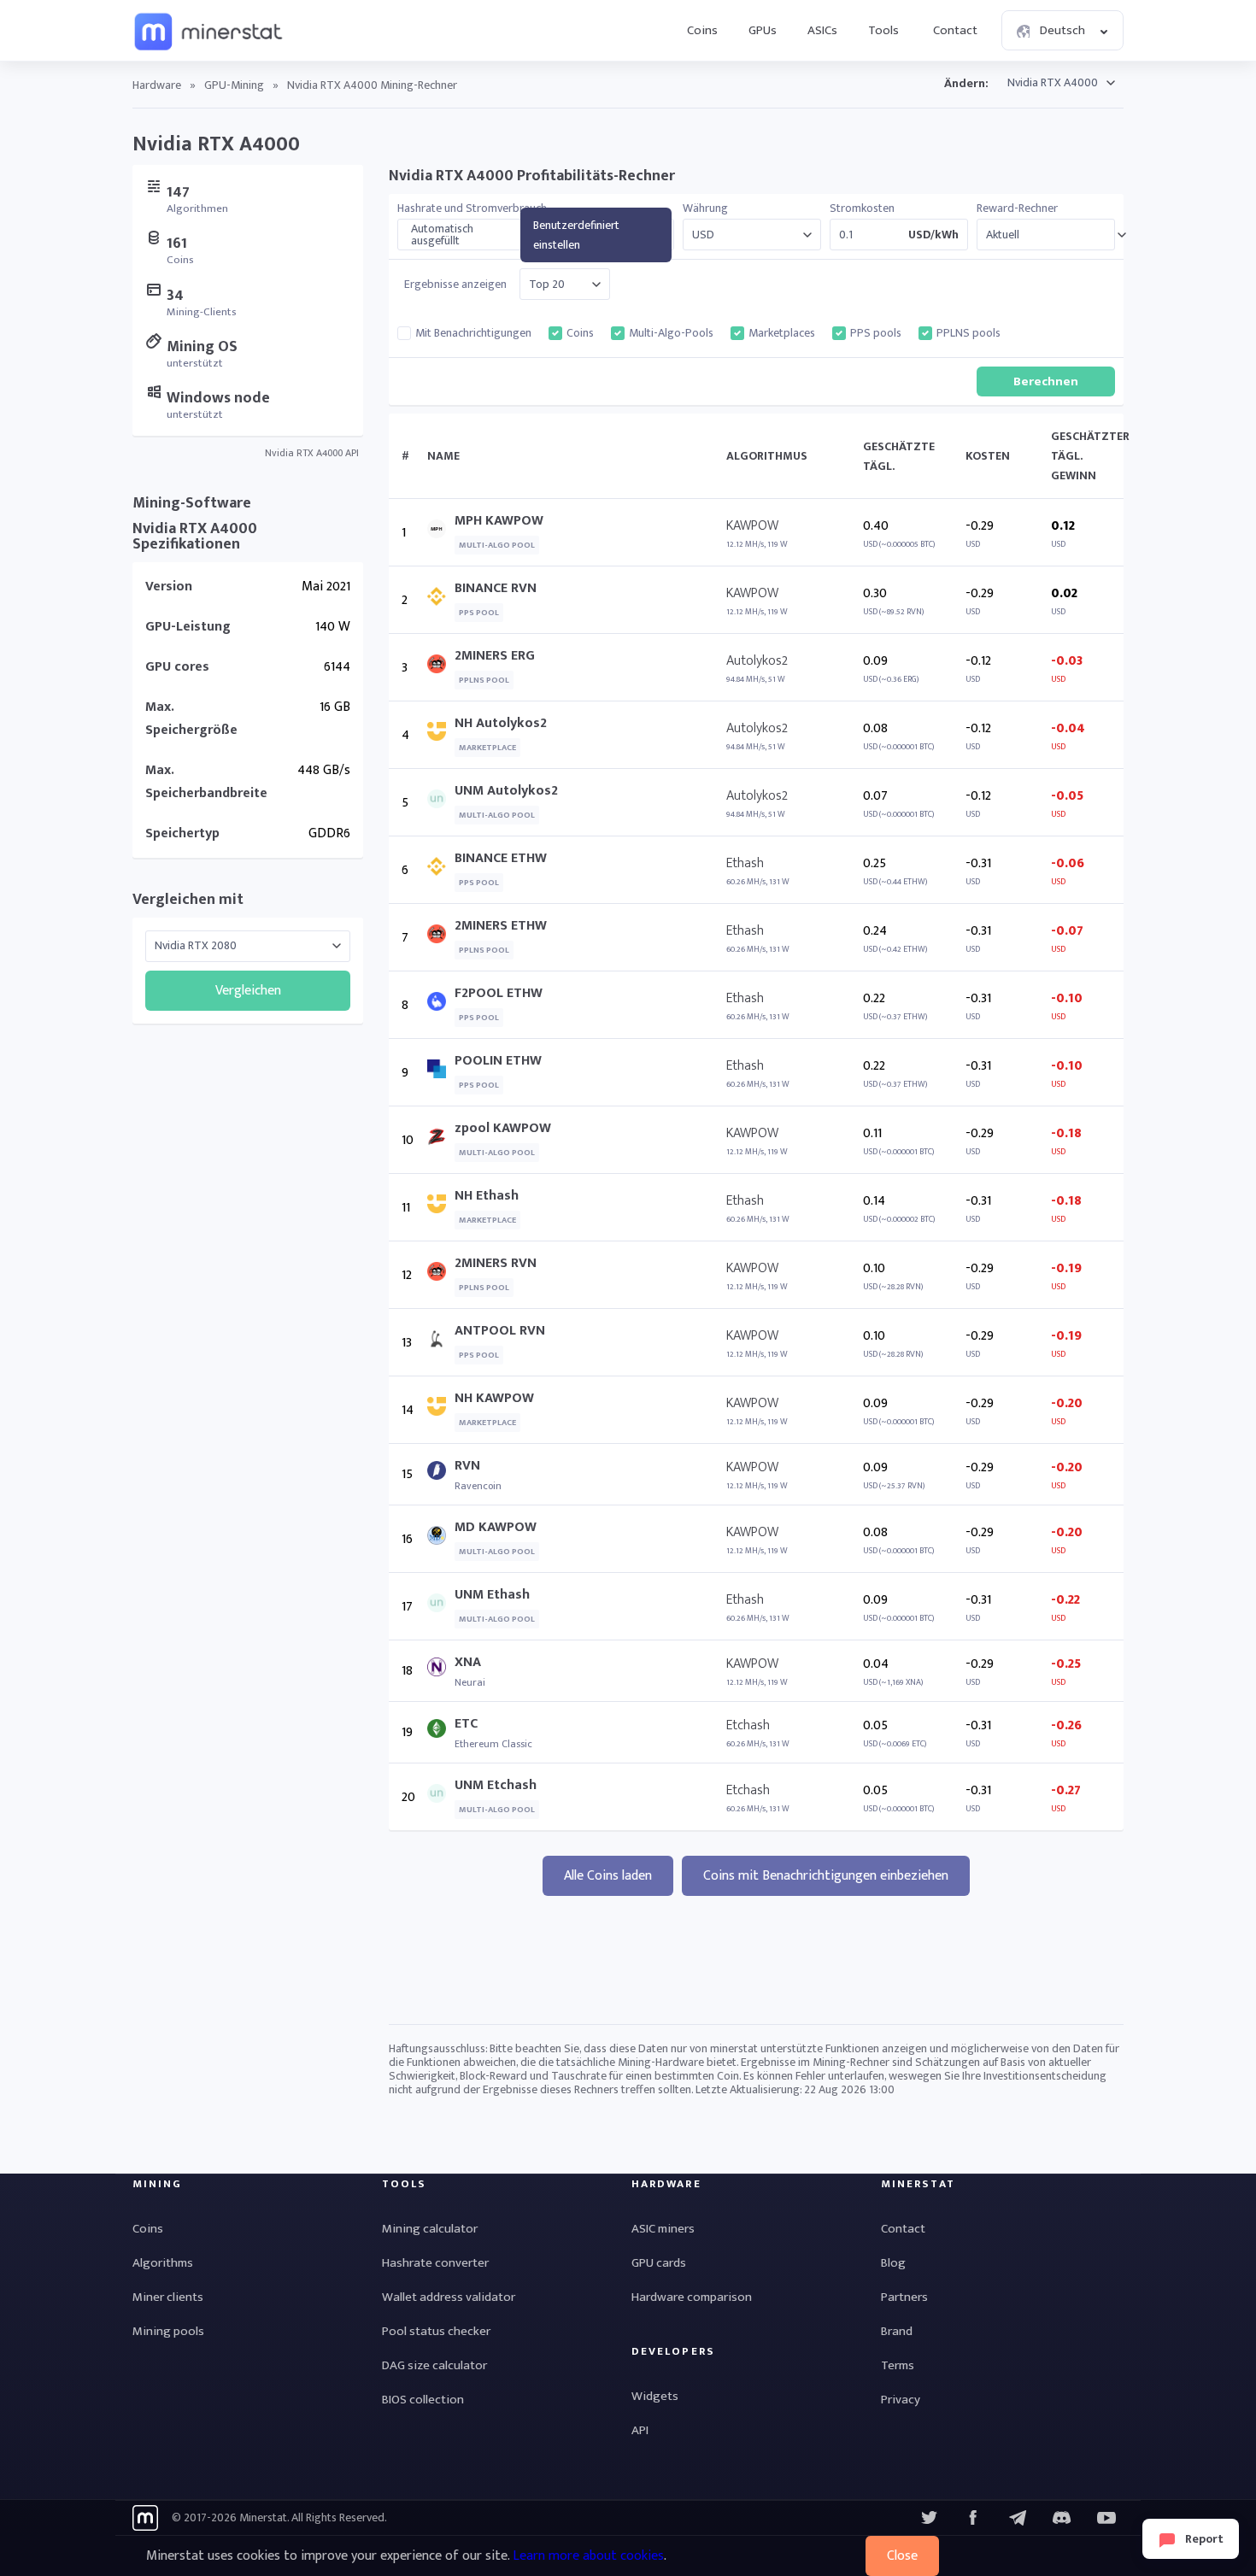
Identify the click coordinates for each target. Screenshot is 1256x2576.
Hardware (157, 85)
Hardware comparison (692, 2297)
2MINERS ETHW (501, 926)
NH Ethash (487, 1196)
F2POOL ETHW (499, 993)
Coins (702, 30)
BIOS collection (423, 2400)
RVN (467, 1466)
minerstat (209, 31)
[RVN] (441, 1474)
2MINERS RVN (496, 1263)
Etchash (748, 1725)
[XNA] (441, 1671)
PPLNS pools (968, 333)
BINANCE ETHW (501, 858)
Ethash (745, 863)
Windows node (218, 398)
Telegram (1018, 2518)
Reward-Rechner (1017, 208)
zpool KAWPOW (503, 1128)
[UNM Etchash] (441, 1797)
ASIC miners (663, 2229)
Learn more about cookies (588, 2556)
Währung (705, 208)
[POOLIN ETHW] (441, 1073)
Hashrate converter (435, 2263)
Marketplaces (782, 333)
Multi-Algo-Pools (671, 333)
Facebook (973, 2518)
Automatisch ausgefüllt (442, 235)
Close (902, 2556)
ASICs (822, 30)
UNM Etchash (496, 1785)
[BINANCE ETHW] (441, 870)
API (640, 2430)
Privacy (901, 2400)
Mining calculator (430, 2229)
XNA (468, 1662)
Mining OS (202, 347)
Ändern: (966, 83)
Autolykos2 (757, 661)
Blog (893, 2263)
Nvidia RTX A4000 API (312, 453)
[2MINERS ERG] (441, 668)
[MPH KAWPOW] (441, 533)
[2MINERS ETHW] (441, 938)
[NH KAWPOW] (441, 1410)
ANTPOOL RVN (500, 1331)
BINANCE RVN (496, 588)
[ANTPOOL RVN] (441, 1343)
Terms (898, 2365)
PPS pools (876, 333)
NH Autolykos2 (501, 723)
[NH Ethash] (441, 1208)
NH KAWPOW (494, 1398)
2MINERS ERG (495, 656)
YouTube (1062, 2518)
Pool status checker (436, 2331)
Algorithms (163, 2263)
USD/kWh (933, 235)
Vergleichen (248, 991)
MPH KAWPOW (499, 521)
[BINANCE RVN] (441, 600)
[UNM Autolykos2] (441, 803)
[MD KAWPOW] (441, 1539)
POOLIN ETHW (498, 1061)
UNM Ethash (492, 1595)
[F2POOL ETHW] (441, 1005)
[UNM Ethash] (441, 1607)
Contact (955, 30)
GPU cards (659, 2263)
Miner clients (168, 2297)
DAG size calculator (434, 2365)
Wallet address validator (449, 2297)
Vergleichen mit (188, 900)
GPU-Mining (234, 85)
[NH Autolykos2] (441, 735)
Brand (897, 2331)
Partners (904, 2297)
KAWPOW (752, 526)
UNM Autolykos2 (506, 791)
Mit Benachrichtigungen (473, 333)
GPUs (763, 30)
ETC (466, 1724)
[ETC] (441, 1732)
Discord (1106, 2518)
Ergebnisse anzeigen (455, 285)
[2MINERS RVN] (441, 1275)
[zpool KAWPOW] (441, 1140)
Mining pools (168, 2331)
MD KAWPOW (496, 1527)
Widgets (655, 2396)
